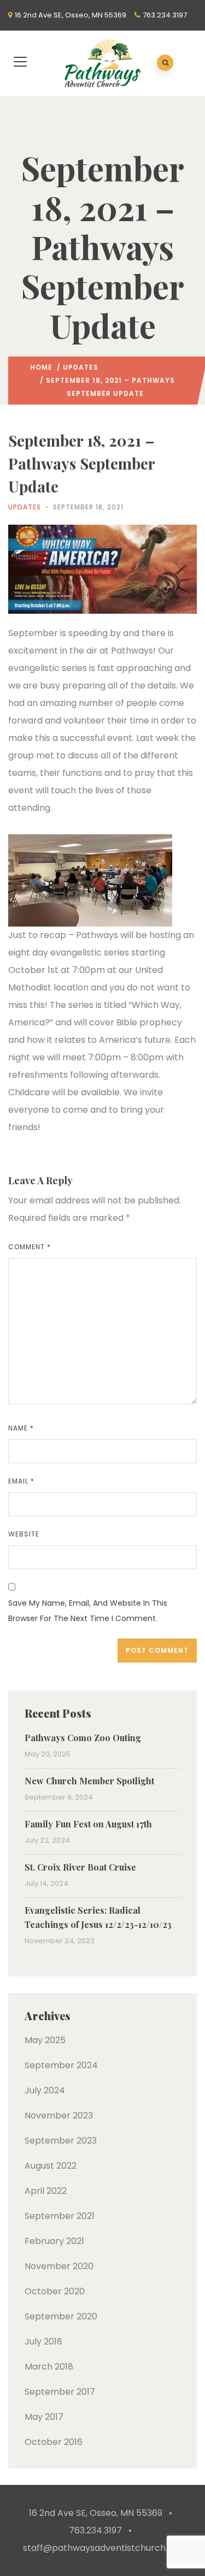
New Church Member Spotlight (89, 1781)
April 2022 (46, 2191)
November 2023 (59, 2115)
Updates (81, 367)
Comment (30, 1247)
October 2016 (54, 2442)
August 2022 (51, 2166)
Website (24, 1534)
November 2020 (59, 2266)
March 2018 (49, 2367)
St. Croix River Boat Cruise (80, 1867)
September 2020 (61, 2316)
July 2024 (45, 2090)
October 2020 (55, 2291)
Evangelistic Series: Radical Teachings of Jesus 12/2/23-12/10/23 (98, 1917)
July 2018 (43, 2341)
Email (21, 1481)
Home (41, 367)
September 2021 (60, 2216)
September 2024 (61, 2065)
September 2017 (60, 2392)
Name (21, 1428)
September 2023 (61, 2141)
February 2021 (54, 2241)
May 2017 (44, 2417)
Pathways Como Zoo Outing (83, 1738)
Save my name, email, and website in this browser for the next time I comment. (88, 1611)
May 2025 (45, 2040)
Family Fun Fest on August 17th (88, 1824)
